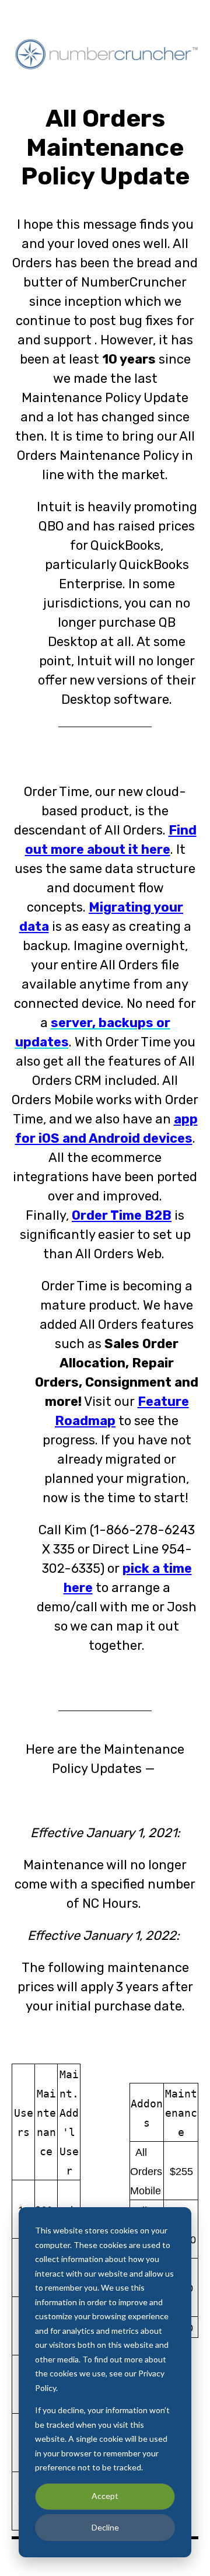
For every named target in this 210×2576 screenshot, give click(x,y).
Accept (105, 2496)
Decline (105, 2527)
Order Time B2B (122, 1215)
